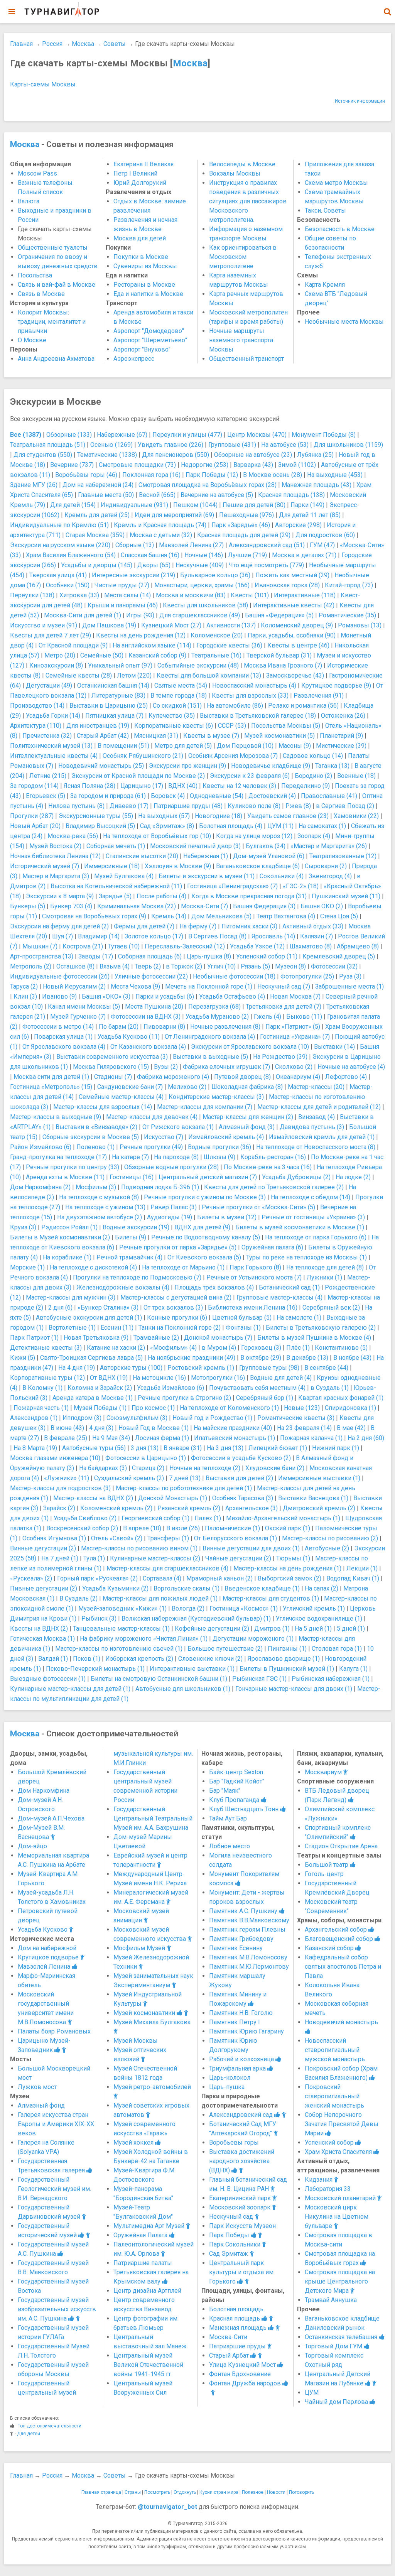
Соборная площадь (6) (150, 956)
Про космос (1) (153, 1408)
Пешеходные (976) (246, 515)
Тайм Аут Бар (228, 1818)
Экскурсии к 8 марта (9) (60, 896)
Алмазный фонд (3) (247, 1127)
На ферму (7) (198, 926)
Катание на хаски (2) (116, 1348)
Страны (133, 2492)
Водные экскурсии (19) (136, 1227)
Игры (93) (140, 615)
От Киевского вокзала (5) (204, 1257)
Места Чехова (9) (135, 986)
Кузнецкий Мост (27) (171, 625)
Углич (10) (221, 966)
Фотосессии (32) (334, 966)
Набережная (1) (206, 856)
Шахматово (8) (311, 946)
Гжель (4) (268, 1017)
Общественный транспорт (246, 359)
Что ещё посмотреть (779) (266, 565)
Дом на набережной (47, 1948)
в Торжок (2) (184, 966)
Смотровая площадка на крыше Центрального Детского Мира (340, 2281)
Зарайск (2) (59, 1508)
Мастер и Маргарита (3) (56, 876)
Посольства (35, 275)
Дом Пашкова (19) (109, 625)
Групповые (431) (232, 445)
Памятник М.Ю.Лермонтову (249, 1967)
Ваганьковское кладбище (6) (258, 866)
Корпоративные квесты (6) (174, 726)
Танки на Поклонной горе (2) (180, 1328)
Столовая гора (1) (337, 1649)
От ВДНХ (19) (109, 1378)
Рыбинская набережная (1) (331, 1679)
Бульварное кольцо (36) (215, 575)
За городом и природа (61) (108, 796)
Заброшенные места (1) (349, 986)
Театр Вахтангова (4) (286, 916)
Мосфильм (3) (96, 1187)
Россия (52, 44)
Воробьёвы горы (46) (86, 475)
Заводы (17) (96, 956)
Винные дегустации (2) (43, 1548)
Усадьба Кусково (43, 1929)
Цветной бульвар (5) (242, 1318)
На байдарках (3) (103, 1468)
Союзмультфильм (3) (137, 1418)
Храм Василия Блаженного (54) (71, 555)
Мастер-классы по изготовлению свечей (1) (119, 1649)
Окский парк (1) (288, 1528)
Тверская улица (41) (58, 575)
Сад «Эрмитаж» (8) (167, 826)
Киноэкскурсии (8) (56, 665)
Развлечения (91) (319, 696)
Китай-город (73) (349, 585)
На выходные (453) (335, 475)
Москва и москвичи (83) (191, 595)
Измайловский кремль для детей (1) (322, 1137)
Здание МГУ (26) (34, 485)
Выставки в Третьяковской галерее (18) (258, 716)
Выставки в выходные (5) (210, 1057)
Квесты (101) (250, 595)
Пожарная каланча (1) (311, 1438)
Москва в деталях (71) (304, 555)
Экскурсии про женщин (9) (187, 766)
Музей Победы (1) (100, 1408)
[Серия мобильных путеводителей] (62, 10)
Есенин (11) (117, 1328)
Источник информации (360, 101)
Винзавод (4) (317, 1117)
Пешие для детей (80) (254, 505)
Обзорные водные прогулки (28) (171, 1167)
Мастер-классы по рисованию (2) (330, 1538)
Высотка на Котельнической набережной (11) (116, 886)
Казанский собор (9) (157, 655)
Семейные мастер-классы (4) (121, 1097)
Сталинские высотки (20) (142, 856)
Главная (21, 44)
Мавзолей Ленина (45, 1967)
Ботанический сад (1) (289, 1287)
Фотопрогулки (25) (307, 976)
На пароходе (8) (176, 1157)
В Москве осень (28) (273, 475)
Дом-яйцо (32, 1846)
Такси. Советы (325, 210)
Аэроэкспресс (134, 359)
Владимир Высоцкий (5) (100, 826)
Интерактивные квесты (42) (294, 605)
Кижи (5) (23, 1358)
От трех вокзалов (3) (173, 1307)
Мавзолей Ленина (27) (191, 545)
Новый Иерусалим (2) (74, 986)
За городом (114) (34, 786)
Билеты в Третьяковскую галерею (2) (321, 1328)
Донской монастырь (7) (218, 1338)
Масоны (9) (295, 746)
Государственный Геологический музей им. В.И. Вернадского (54, 2189)
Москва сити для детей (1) (51, 1077)
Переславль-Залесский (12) (185, 946)
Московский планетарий (341, 2198)
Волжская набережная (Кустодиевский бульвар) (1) (196, 1618)
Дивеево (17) (129, 806)
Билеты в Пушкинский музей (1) (287, 1669)
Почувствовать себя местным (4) (257, 1388)
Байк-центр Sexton (236, 1772)
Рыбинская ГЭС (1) (259, 1679)
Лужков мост (37, 2087)
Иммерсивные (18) (112, 866)
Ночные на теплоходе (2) (205, 1468)
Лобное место (230, 1846)
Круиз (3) (23, 1227)
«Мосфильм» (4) (173, 1348)
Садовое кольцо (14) (313, 756)
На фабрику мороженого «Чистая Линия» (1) (144, 1639)
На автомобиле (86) (235, 706)
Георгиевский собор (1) (155, 1518)
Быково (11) (304, 1017)
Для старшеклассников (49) (200, 615)
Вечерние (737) (72, 465)
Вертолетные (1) (72, 1328)
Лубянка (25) (315, 455)
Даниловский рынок (335, 2328)
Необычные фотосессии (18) (234, 976)
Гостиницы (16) (132, 1177)
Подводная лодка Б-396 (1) (160, 1187)
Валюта (29, 201)
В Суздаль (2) (78, 1598)
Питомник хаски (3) (249, 926)
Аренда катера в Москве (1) (93, 1398)
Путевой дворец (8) (242, 1077)
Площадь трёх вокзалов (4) (214, 1287)
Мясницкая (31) (156, 736)
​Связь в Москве (41, 294)
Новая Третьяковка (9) (96, 1338)
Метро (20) (60, 655)
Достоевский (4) (272, 796)
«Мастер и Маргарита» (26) (329, 846)
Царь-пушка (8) (209, 956)
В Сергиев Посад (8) (217, 936)
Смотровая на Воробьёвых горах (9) (94, 916)
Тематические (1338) (107, 455)
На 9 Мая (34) (111, 1438)
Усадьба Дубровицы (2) (296, 1177)
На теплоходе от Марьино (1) (183, 1267)
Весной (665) (157, 495)
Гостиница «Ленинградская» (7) (232, 886)
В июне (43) (67, 1428)
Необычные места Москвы (344, 322)
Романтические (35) (347, 615)
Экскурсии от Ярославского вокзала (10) (250, 1047)
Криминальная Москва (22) (137, 906)
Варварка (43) (253, 465)
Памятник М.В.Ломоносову (248, 1957)
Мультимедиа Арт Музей (150, 2226)
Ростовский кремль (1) (201, 1368)
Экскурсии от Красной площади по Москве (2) (138, 776)
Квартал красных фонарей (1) (341, 1398)
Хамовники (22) (356, 816)
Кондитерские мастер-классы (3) (216, 1097)
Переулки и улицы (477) (187, 435)
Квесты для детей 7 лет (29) (51, 635)
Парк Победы (230, 2235)
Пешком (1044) (195, 505)
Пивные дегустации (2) (44, 1588)
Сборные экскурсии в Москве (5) (91, 1137)
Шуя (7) (62, 936)
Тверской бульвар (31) (279, 655)
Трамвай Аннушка (331, 2300)
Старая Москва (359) (95, 535)
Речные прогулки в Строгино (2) (184, 1398)
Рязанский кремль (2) (189, 1508)
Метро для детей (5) (183, 746)
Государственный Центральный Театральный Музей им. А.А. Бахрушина (153, 1818)
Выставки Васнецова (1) (313, 1498)
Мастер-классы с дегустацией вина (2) (176, 1297)
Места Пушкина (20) (154, 1007)
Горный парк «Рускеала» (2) (97, 1578)
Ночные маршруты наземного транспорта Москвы (241, 340)
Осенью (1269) (111, 445)
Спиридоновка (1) (350, 1408)
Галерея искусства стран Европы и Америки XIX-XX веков (56, 2124)
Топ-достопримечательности (50, 2426)
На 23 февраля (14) (304, 1428)
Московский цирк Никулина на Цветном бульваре (337, 2217)
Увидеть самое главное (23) (288, 816)
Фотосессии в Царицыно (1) (146, 1458)
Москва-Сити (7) (204, 906)
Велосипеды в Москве (242, 164)
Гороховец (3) (261, 1348)
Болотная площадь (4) (231, 826)
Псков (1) (87, 1659)
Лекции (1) (362, 1568)
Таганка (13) (332, 766)
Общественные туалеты (53, 248)
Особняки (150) (68, 585)
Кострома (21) (83, 946)
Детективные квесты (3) (46, 1348)
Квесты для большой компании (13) (209, 675)
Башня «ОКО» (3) (106, 996)
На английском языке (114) (152, 645)
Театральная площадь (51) (48, 445)
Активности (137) (231, 625)
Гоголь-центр (324, 1874)
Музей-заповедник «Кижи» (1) (122, 1608)
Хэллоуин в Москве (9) (178, 866)
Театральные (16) (216, 655)
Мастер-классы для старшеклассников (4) (167, 1568)
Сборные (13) (135, 545)
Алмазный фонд (41, 2105)
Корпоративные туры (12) (47, 1378)
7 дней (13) (185, 1478)
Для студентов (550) (43, 455)
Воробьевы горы (234, 2142)
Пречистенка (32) (47, 736)
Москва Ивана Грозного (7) (283, 665)
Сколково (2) (294, 1067)
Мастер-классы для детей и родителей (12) (319, 1107)
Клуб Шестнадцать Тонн (245, 1809)
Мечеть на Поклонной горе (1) (209, 986)
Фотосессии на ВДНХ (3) (146, 1017)
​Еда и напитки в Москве (148, 294)
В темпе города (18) (179, 696)
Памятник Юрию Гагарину (246, 2031)
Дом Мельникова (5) (221, 916)
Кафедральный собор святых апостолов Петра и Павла (343, 1967)
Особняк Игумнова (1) (54, 1538)
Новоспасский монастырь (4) (254, 685)
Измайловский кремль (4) (226, 1137)
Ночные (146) (204, 555)
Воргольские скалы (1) (187, 1588)
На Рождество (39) (280, 1057)
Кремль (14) (169, 916)
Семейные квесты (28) (79, 675)
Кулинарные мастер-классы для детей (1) (70, 1689)
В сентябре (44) (326, 1368)
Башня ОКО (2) (322, 906)
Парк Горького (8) (255, 1267)
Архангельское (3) (252, 1508)
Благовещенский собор (340, 1939)
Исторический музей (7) (45, 866)
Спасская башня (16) (150, 555)
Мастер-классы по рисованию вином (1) (139, 1548)
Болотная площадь (236, 2309)
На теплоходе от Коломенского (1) (229, 1408)
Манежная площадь (239, 2328)
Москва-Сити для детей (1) (83, 615)
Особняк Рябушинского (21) (143, 756)
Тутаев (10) (124, 946)
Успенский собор (330, 2142)
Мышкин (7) (40, 946)
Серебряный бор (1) (265, 1398)
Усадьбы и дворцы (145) (97, 565)
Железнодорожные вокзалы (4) (123, 1287)
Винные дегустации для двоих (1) (251, 1548)
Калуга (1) (353, 1669)
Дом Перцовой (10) (245, 746)
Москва (83, 44)
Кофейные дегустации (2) (212, 1629)
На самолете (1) (299, 1318)
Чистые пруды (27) (122, 585)
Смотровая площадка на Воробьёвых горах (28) (208, 485)
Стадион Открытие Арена (341, 1846)
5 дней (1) (351, 1629)
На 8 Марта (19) (35, 1448)
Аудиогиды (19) (170, 1217)
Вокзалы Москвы (235, 173)
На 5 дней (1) (313, 1629)
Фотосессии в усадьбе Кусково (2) (241, 1458)
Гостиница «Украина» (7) (295, 1037)
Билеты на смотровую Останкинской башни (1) (159, 1679)
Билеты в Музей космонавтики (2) (60, 1237)
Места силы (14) (127, 595)
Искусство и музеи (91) (44, 625)
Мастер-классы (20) (316, 1087)
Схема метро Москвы (336, 183)
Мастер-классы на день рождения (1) (287, 1568)
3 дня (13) (145, 1448)
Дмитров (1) (272, 1629)
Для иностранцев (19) (98, 726)
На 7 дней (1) (60, 1558)
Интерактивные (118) (305, 595)
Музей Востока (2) (55, 846)
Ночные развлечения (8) (225, 1027)
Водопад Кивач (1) (353, 1578)
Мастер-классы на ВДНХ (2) (93, 1498)
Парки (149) (307, 505)
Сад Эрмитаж (229, 2254)
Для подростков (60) (325, 535)
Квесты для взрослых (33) (250, 696)
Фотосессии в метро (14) (58, 1027)
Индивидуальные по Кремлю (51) (59, 525)
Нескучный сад (232, 2217)
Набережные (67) (122, 435)
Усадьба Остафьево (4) (232, 996)
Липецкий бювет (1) (278, 1448)
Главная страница (101, 2492)
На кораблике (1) (67, 1257)
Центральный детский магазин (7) (208, 1177)
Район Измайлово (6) (41, 1147)
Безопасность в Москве (340, 229)
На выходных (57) (164, 816)
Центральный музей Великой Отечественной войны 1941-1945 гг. (148, 2365)
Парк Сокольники (235, 2244)
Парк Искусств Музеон (242, 2226)
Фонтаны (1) (243, 1328)
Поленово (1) (95, 1147)
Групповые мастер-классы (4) (279, 1297)
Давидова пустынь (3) (312, 1127)
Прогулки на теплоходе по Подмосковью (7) (137, 1277)
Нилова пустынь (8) (76, 806)
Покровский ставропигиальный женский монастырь (334, 2096)
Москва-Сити (228, 2337)
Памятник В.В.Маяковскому (249, 1920)
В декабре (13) (307, 1358)
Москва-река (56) (73, 836)
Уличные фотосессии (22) (151, 976)
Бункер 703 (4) (71, 906)
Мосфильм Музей (140, 1948)
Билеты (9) (131, 1237)
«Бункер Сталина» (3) (108, 1307)
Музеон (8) (290, 966)
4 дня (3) (101, 1428)
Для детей (29, 2434)
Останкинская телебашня (342, 2337)
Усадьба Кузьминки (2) (115, 1588)
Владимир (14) (99, 936)
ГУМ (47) (322, 545)
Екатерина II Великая (143, 164)
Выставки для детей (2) (239, 1478)
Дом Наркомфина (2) (40, 1187)
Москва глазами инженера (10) (55, 1458)
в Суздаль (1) (330, 1388)
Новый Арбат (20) (35, 826)
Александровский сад (242, 2115)
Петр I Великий (135, 173)
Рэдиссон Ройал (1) (69, 1227)
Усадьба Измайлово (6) (170, 1388)
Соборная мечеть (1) (116, 846)
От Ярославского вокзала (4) (64, 1047)
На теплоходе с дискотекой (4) (93, 1267)
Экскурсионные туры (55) (96, 816)
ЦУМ (312, 2393)
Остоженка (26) (343, 716)
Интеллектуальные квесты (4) (54, 756)
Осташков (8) (75, 966)
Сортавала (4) (162, 1578)
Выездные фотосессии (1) (48, 1679)
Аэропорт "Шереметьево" (150, 340)
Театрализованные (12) (343, 856)
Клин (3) (25, 996)
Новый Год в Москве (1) (154, 1428)
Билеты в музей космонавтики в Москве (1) (300, 1227)
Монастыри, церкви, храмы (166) (202, 585)
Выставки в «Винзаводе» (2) (96, 1127)
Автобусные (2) (327, 1548)
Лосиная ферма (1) (162, 1438)
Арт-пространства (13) (42, 956)
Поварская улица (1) (63, 1037)
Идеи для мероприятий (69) (174, 515)
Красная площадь (235, 2318)
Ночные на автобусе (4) (351, 1067)
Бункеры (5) (28, 906)
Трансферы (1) (168, 1538)
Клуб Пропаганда (235, 1800)
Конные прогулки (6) (177, 1318)
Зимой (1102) (297, 465)
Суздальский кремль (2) (129, 1478)
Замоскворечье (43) (295, 675)
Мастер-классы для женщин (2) (248, 1117)
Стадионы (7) (113, 1077)
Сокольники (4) (282, 876)
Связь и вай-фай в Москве (57, 285)
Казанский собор (330, 1948)
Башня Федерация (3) (264, 906)
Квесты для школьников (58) (205, 605)
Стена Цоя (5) (339, 916)
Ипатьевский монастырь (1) (235, 1438)
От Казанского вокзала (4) (148, 1047)
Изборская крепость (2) (139, 1659)
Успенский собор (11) (267, 956)
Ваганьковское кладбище (342, 2318)
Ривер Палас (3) (174, 1207)
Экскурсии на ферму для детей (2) (59, 926)
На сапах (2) (322, 1588)
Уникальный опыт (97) (120, 665)
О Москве (32, 340)
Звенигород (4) (330, 876)
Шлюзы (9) (219, 1157)
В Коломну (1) (42, 1388)
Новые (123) (302, 1408)
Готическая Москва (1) (42, 1639)
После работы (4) (161, 896)
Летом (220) (134, 675)
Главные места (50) (106, 495)
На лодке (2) (353, 1177)
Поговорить (301, 2492)
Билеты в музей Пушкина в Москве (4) (314, 1338)
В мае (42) (351, 1428)
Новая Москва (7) (295, 996)
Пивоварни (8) (164, 1027)
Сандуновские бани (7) (130, 1087)
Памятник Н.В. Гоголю (241, 2013)
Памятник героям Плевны (247, 1929)
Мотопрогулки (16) (218, 1378)
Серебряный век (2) (331, 1307)
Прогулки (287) (32, 816)
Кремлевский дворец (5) (339, 956)
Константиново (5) (341, 1348)
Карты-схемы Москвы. (43, 84)
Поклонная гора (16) (151, 475)
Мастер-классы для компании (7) (205, 1107)
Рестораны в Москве (144, 285)
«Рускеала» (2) (31, 1578)
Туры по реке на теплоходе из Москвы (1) (306, 1257)
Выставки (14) (334, 1047)
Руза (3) (350, 976)
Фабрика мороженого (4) (173, 1077)
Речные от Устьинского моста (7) (254, 1277)
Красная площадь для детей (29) (244, 535)
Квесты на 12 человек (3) (239, 786)
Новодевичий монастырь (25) (101, 766)
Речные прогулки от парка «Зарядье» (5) (178, 1247)
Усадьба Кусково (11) (129, 1037)
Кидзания (319, 2180)
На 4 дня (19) (77, 1368)
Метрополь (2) (31, 966)
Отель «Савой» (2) (117, 1538)
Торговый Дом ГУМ (334, 2346)
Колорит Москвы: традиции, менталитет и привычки (52, 322)
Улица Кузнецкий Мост (243, 2365)
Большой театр (327, 1865)
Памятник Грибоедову (241, 1939)
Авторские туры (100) (131, 1368)
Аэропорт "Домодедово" (149, 331)
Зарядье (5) (115, 896)
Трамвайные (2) (156, 1338)
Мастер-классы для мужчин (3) (71, 1297)
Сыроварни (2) (326, 866)
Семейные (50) (102, 655)
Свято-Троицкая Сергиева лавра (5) (91, 1358)
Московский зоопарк (241, 2207)
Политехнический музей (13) (51, 746)
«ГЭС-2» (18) (301, 886)
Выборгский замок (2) (289, 1578)
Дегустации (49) (49, 685)
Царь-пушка (227, 2087)
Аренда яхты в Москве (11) (65, 1177)
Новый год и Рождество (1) (212, 1418)
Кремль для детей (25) (97, 515)
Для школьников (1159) (348, 445)
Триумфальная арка (238, 2068)
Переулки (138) (32, 595)
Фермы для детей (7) (144, 926)
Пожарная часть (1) (41, 1408)
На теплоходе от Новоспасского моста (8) (316, 1147)
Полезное (253, 2492)
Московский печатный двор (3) (195, 846)
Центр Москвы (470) (257, 435)
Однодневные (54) (217, 796)
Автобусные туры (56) (94, 1448)
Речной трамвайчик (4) (129, 1257)
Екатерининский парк (241, 2198)
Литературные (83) (118, 696)
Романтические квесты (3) (296, 1418)
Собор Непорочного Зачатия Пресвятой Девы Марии (342, 2124)
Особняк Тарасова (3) (243, 1498)
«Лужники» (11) (67, 1478)
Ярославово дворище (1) (284, 1659)
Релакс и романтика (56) (303, 706)
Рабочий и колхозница (242, 2059)
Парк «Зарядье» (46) (241, 525)
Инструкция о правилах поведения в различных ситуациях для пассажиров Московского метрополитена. (248, 201)
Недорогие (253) (205, 465)
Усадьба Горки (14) (53, 716)
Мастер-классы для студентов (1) (271, 1598)
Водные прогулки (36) (219, 1147)
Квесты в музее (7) (211, 736)
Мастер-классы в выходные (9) (56, 1117)
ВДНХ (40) (183, 786)
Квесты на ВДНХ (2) (39, 1629)
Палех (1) (208, 1518)
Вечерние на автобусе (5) (217, 495)
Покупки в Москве (141, 257)
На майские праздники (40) (233, 1428)
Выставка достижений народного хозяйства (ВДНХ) (242, 2161)
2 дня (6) (60, 1307)
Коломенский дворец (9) (297, 625)
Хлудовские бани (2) (275, 1468)
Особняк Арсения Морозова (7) (233, 756)
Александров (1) (34, 1418)
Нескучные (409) (200, 565)
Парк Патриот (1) (34, 1338)
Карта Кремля (325, 285)
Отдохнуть (185, 2492)
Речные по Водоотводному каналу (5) (206, 1237)
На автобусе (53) (285, 445)
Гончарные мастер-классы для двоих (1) (294, 1689)
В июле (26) (183, 1528)
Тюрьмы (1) (293, 1558)
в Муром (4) (219, 1348)
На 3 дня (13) (225, 1448)
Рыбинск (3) (99, 1618)
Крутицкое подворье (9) (336, 685)
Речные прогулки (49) (151, 1147)
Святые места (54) (181, 685)
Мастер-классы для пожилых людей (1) (160, 1598)
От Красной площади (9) (73, 645)
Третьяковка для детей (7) (284, 1007)
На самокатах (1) (322, 826)
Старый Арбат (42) (103, 736)
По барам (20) (119, 1027)
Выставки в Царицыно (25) (109, 706)
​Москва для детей (140, 238)
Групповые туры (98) (269, 1368)
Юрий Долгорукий (140, 183)
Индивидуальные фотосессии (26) (60, 976)
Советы (115, 44)
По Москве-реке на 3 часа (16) (268, 1167)
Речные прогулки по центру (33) (73, 1167)
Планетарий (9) (341, 736)
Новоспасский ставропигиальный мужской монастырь (335, 2050)
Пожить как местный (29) (292, 575)
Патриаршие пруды (238, 2346)
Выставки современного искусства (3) (112, 1057)
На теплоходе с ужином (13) (105, 1207)
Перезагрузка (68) (214, 1007)
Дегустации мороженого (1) (253, 1639)
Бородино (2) (313, 776)
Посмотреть (157, 2492)
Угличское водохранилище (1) (319, 1618)
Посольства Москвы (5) (286, 726)
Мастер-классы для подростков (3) (60, 1488)
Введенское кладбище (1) (262, 1588)
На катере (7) (130, 1157)
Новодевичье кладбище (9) (271, 766)
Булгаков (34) (266, 846)
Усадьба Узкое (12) (257, 946)
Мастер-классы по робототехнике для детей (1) (184, 1488)
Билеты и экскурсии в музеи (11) (207, 876)
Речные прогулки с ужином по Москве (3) (205, 1197)
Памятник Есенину (236, 1948)
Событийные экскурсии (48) (198, 665)
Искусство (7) (164, 1137)
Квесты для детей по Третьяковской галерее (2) (274, 1187)
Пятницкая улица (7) (114, 716)
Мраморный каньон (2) (219, 1578)
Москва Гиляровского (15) (111, 1067)
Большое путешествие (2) (225, 1649)
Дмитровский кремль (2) (319, 1508)
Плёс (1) (298, 1348)
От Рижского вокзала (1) (178, 1127)
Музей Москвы (136, 2041)
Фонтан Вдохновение (240, 2374)
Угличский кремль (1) (314, 1608)
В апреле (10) (142, 1528)
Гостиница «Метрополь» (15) (51, 1087)
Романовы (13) (360, 625)
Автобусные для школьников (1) (183, 1689)
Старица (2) (148, 1468)
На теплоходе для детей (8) (325, 1267)
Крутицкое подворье (49, 1957)
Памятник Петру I (235, 2022)
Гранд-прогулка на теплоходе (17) (58, 1157)
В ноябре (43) (352, 1358)
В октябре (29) (261, 1358)
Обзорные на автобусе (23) (253, 455)
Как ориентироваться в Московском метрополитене (243, 257)
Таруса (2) (24, 986)
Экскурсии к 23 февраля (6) (250, 776)
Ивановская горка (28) (287, 585)
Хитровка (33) (79, 595)
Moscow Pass (37, 173)
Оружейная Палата (141, 2235)
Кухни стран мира (219, 2492)
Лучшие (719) (247, 555)
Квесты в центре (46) (298, 645)
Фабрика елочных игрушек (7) (226, 1067)
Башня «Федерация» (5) (279, 615)
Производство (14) (37, 706)
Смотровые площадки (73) (137, 465)
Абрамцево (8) (358, 946)
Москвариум (324, 1772)
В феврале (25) (66, 1438)
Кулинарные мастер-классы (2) (155, 1558)
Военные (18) (356, 776)
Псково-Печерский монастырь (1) (95, 1669)
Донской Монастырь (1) (173, 1498)
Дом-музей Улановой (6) (269, 856)
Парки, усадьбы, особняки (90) (292, 635)
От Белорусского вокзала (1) (235, 1538)
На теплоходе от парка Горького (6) (316, 1237)
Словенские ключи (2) (210, 1659)
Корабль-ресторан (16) (273, 1157)
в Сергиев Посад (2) (345, 806)
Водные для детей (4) (281, 1378)
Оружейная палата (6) (272, 1247)
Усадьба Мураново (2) (217, 1017)
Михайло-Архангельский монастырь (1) (283, 1518)
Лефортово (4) (346, 1077)
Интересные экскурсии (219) (133, 575)
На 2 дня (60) (366, 1438)
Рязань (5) (255, 966)
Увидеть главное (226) (170, 445)
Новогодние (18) (219, 816)
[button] (387, 12)
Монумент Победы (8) (324, 435)
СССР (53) (232, 726)
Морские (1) (27, 1267)
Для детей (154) (73, 505)
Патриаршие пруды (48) (188, 806)
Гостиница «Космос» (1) (244, 1608)
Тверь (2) (148, 966)
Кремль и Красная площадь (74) (160, 525)
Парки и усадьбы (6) (165, 996)
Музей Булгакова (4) (124, 876)
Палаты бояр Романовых (54, 2031)
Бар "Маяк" (225, 1791)
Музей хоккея (134, 2142)
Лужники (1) (324, 1277)
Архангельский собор (337, 1929)
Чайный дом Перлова (337, 2402)
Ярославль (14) (273, 936)
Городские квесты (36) (229, 645)
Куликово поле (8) (254, 806)
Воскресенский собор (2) (82, 1528)
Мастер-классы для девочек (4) (152, 1117)
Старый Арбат (230, 2355)
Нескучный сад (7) (284, 986)
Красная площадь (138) (291, 495)
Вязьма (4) (115, 966)
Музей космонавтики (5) (279, 736)
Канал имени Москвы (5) (84, 1007)
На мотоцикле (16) (159, 1378)
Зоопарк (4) (314, 836)
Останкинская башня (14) (113, 685)
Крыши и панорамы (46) (123, 605)
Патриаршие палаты (143, 2263)
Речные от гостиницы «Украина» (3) (313, 1217)
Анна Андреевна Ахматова (56, 359)
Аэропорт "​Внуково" (142, 349)
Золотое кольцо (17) (154, 936)
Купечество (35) (172, 716)
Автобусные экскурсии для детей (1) (89, 1318)
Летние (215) (48, 776)
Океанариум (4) (298, 1077)
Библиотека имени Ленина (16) (253, 1307)
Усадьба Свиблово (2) (85, 1518)
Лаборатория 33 (328, 2189)
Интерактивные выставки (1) (192, 1669)
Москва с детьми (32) (161, 535)
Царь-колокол (230, 2078)
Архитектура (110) (36, 726)
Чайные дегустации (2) (238, 1558)
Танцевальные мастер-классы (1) (121, 1629)
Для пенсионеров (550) (176, 455)
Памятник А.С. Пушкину (244, 1911)
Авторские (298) (298, 525)
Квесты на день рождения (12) (141, 635)
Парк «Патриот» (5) (293, 1027)
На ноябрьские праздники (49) (192, 1358)
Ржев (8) (298, 806)
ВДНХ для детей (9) (202, 1227)
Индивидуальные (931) (134, 505)
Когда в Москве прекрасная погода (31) (249, 896)
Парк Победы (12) (212, 475)
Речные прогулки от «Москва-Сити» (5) (258, 1207)
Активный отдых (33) (313, 926)
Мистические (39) (341, 746)
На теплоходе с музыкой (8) (99, 1197)
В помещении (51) (123, 746)
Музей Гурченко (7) (78, 1017)
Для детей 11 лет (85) (310, 515)
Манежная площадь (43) (317, 485)
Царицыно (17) (142, 786)
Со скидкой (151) (177, 706)
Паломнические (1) (232, 1528)
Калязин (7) (317, 936)
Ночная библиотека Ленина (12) (55, 856)
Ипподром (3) (82, 1418)
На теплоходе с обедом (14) (311, 1197)
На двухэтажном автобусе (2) (100, 1217)
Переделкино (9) (306, 786)
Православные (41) (329, 796)
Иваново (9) (59, 996)
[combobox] (387, 8)
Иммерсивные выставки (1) (319, 1478)
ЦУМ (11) (280, 826)
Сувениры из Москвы (145, 266)
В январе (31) (183, 1448)
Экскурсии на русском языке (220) (60, 545)
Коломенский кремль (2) (116, 1508)
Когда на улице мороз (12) (254, 836)
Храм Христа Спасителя (339, 2152)
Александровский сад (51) (267, 545)
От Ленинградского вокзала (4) (210, 1037)
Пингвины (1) (287, 1649)
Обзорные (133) (69, 435)
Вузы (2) (166, 1067)
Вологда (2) (188, 1608)
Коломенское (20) (217, 635)
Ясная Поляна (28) (89, 786)
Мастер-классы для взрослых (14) (103, 1107)
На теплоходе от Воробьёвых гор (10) (157, 836)
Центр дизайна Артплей (147, 2291)
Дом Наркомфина (44, 1791)
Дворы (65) (154, 565)
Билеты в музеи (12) (227, 1217)
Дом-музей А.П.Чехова (51, 1818)
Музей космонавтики (145, 2013)
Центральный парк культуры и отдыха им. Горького (242, 2272)
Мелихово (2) (187, 1087)
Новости (276, 2492)
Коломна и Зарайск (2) (100, 1388)
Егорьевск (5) (46, 796)
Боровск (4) (168, 796)
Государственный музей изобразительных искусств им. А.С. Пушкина (57, 2309)
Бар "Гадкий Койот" (237, 1781)
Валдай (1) (53, 1659)
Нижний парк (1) (336, 1448)
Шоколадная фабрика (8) (247, 1087)
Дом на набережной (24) (98, 485)
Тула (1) (94, 1558)
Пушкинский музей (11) (346, 896)
